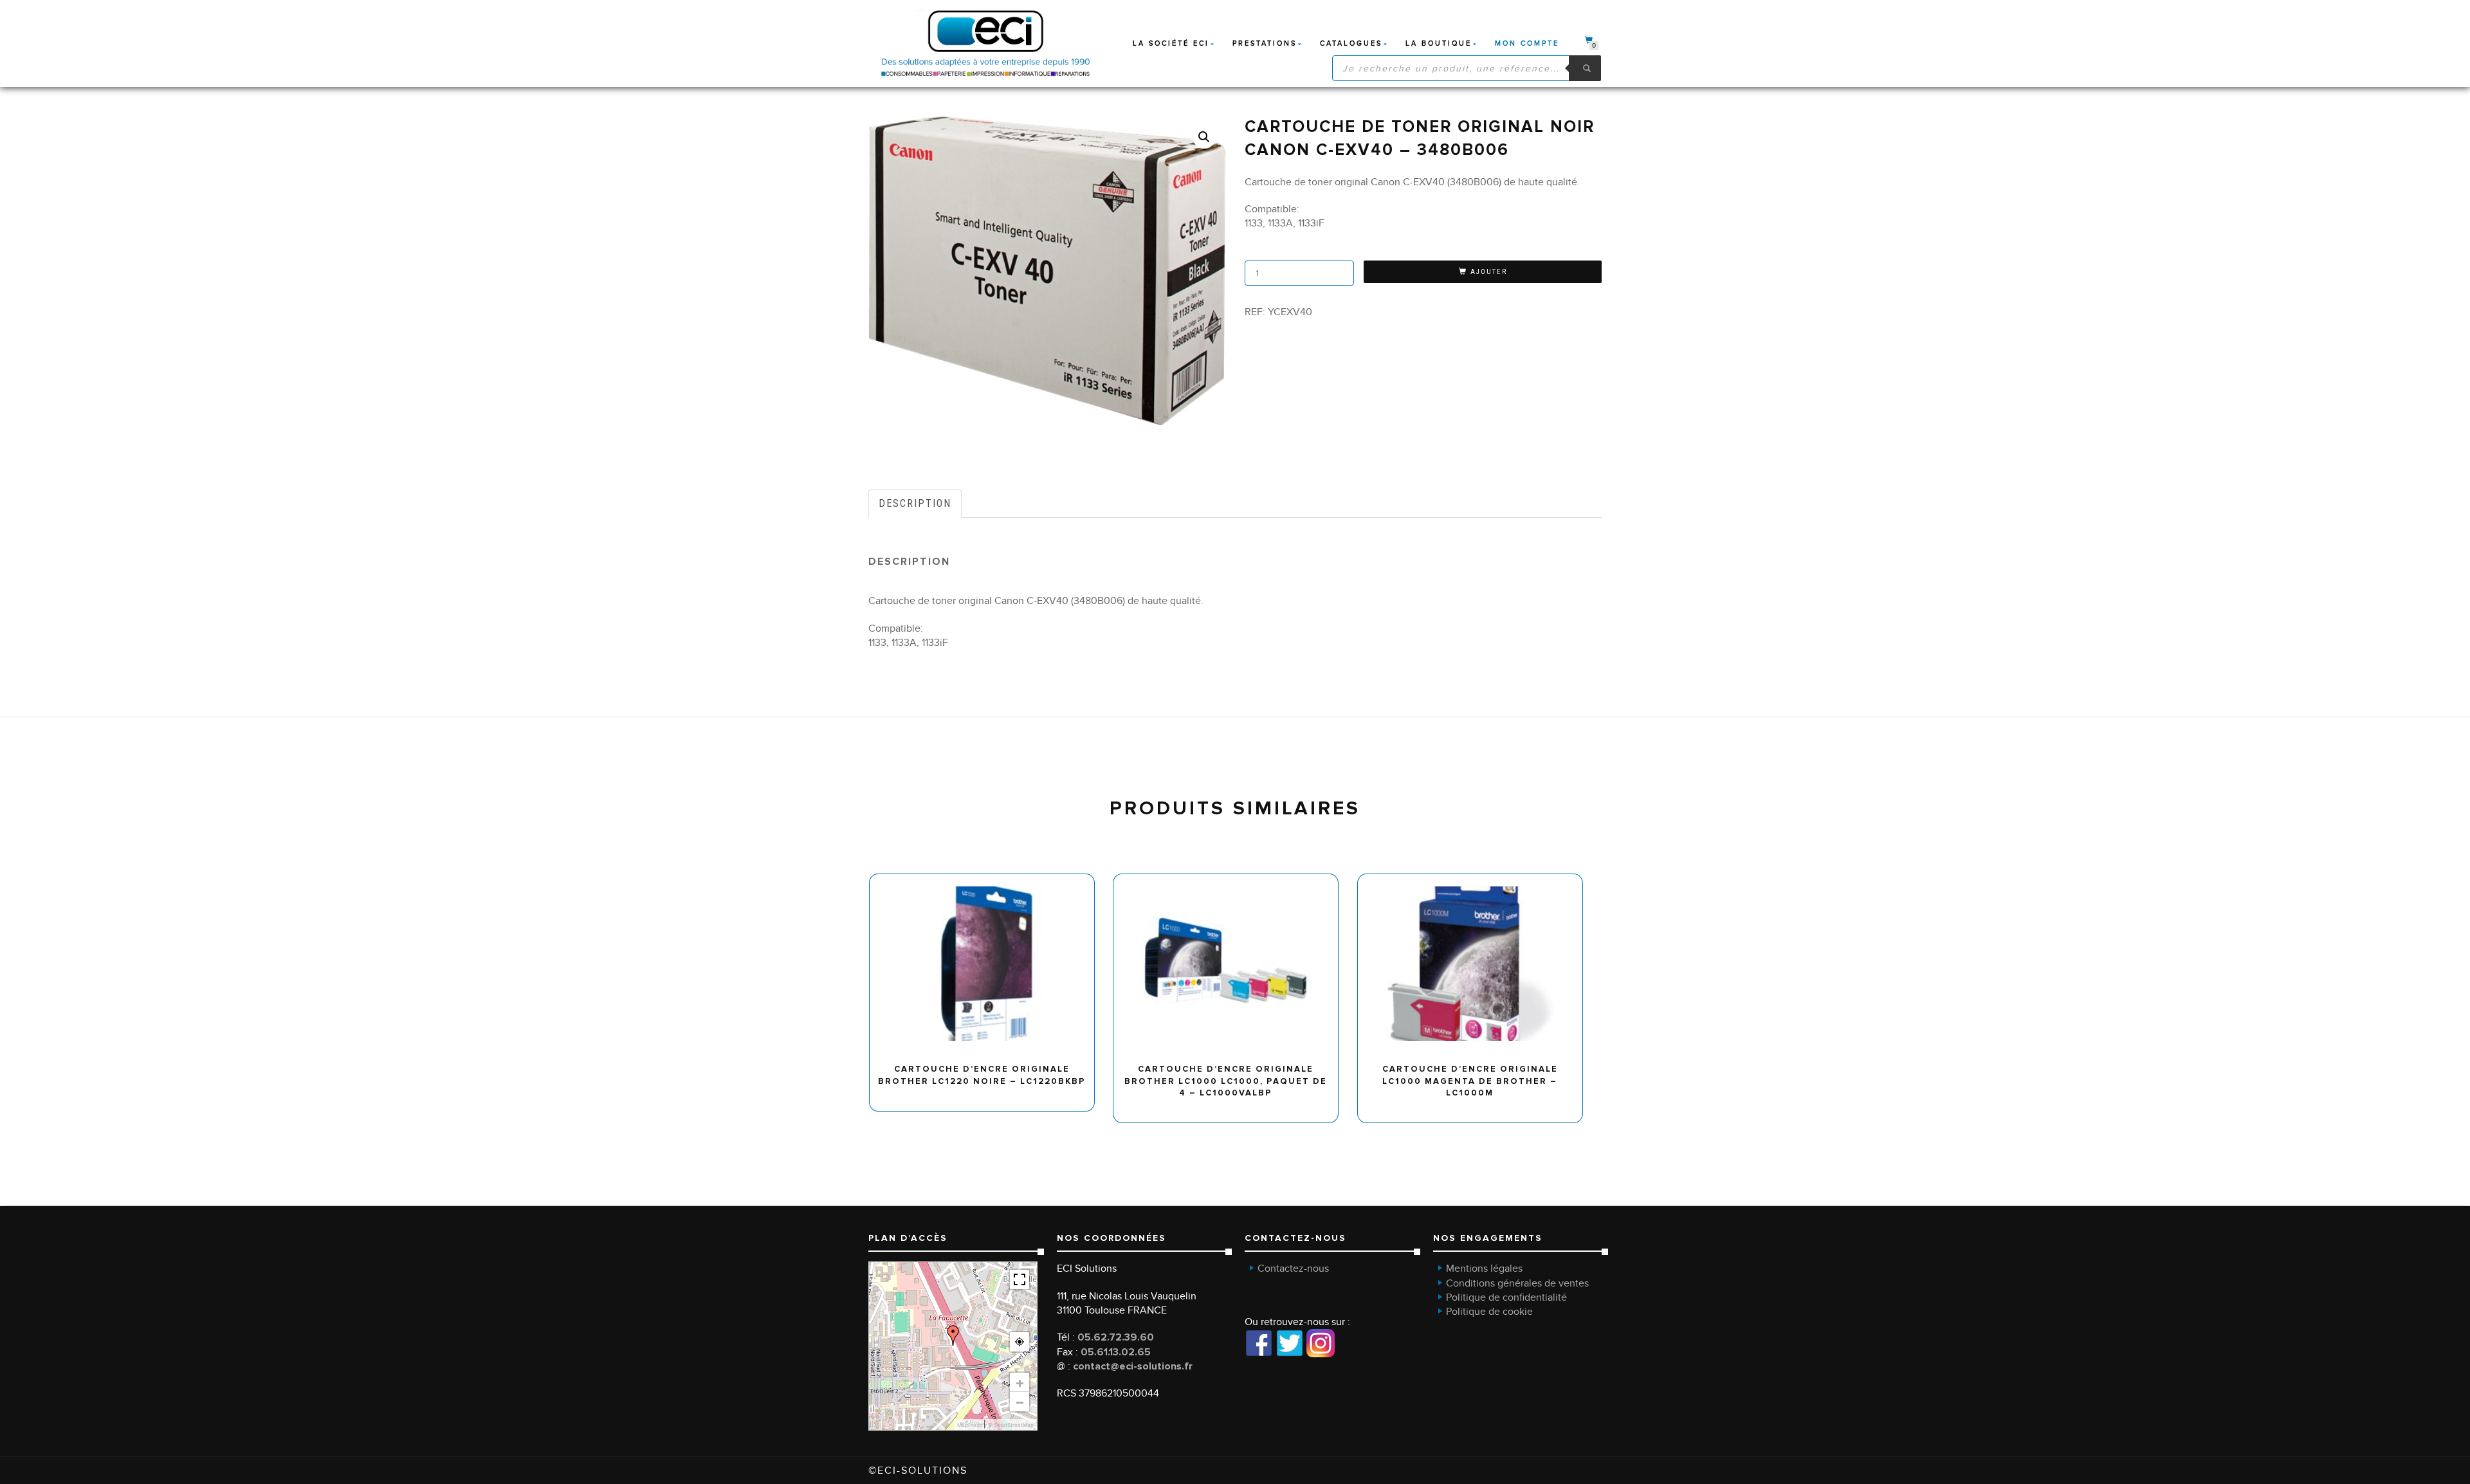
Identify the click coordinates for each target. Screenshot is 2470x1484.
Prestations (1265, 43)
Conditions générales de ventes (1517, 1283)
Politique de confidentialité (1506, 1297)
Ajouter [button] (988, 878)
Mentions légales (1484, 1269)
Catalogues (1351, 43)
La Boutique (1439, 43)
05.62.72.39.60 (1116, 1337)
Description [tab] (915, 503)
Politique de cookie (1489, 1312)
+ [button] (1020, 1382)
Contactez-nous (1293, 1269)
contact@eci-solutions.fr (1133, 1366)
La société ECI (1171, 43)
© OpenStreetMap (1011, 1425)
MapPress (969, 1425)
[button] (1204, 137)
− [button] (1020, 1402)
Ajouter (1489, 272)
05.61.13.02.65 (1116, 1352)
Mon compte (1527, 43)
